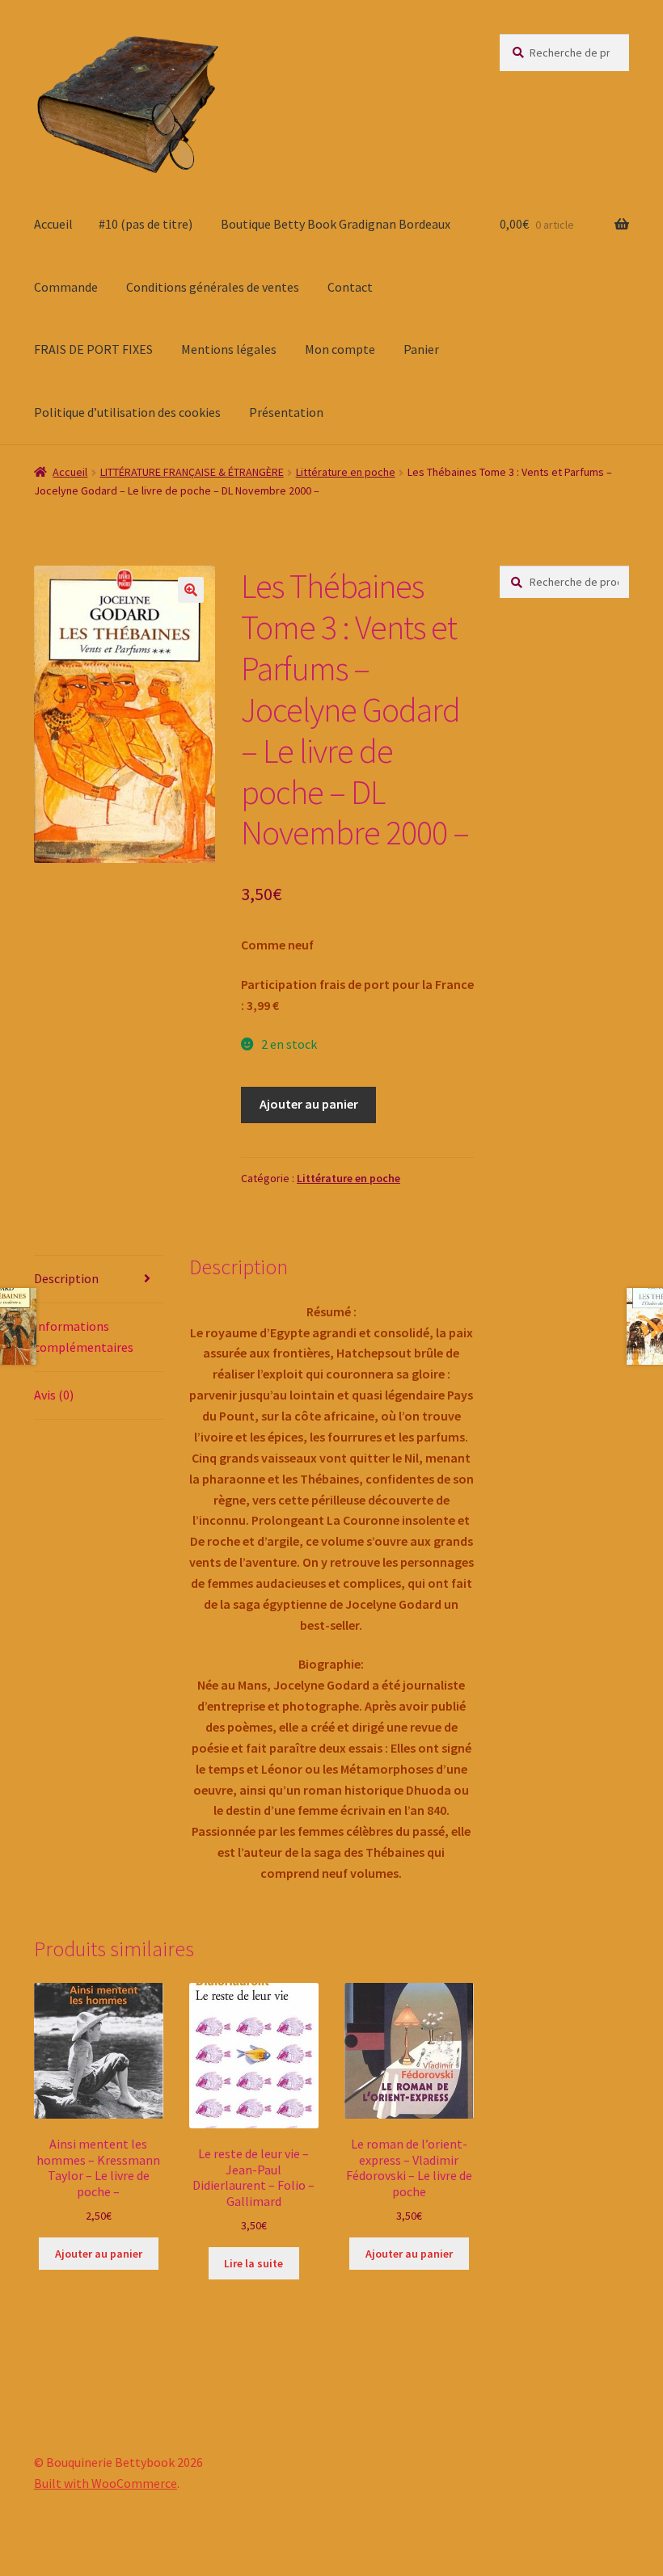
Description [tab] (66, 1278)
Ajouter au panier (309, 1104)
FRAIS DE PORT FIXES (93, 349)
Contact (350, 287)
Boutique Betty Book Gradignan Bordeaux (336, 224)
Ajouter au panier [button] (99, 2254)
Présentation (286, 412)
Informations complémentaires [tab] (84, 1336)
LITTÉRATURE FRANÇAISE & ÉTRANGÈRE (192, 472)
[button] (191, 590)
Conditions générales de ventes (213, 287)
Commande (66, 287)
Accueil (53, 224)
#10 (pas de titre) (146, 224)
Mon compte (340, 349)
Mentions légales (229, 349)
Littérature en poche (346, 472)
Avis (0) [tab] (54, 1395)
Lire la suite (253, 2263)
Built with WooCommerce (106, 2483)
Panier (421, 349)
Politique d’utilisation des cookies (127, 412)
